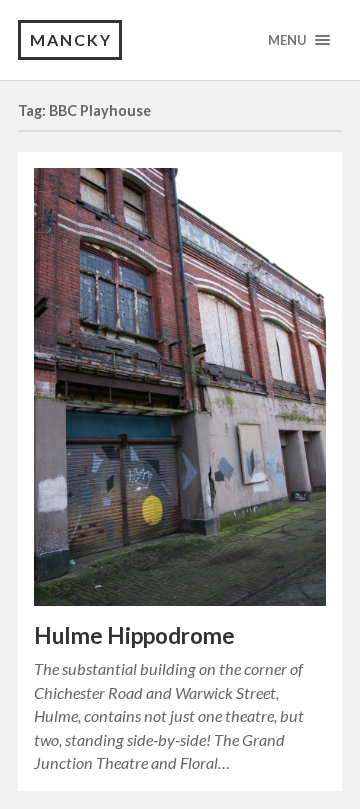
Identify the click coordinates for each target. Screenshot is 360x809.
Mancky (71, 39)
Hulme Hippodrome (134, 635)
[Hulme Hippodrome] (180, 387)
